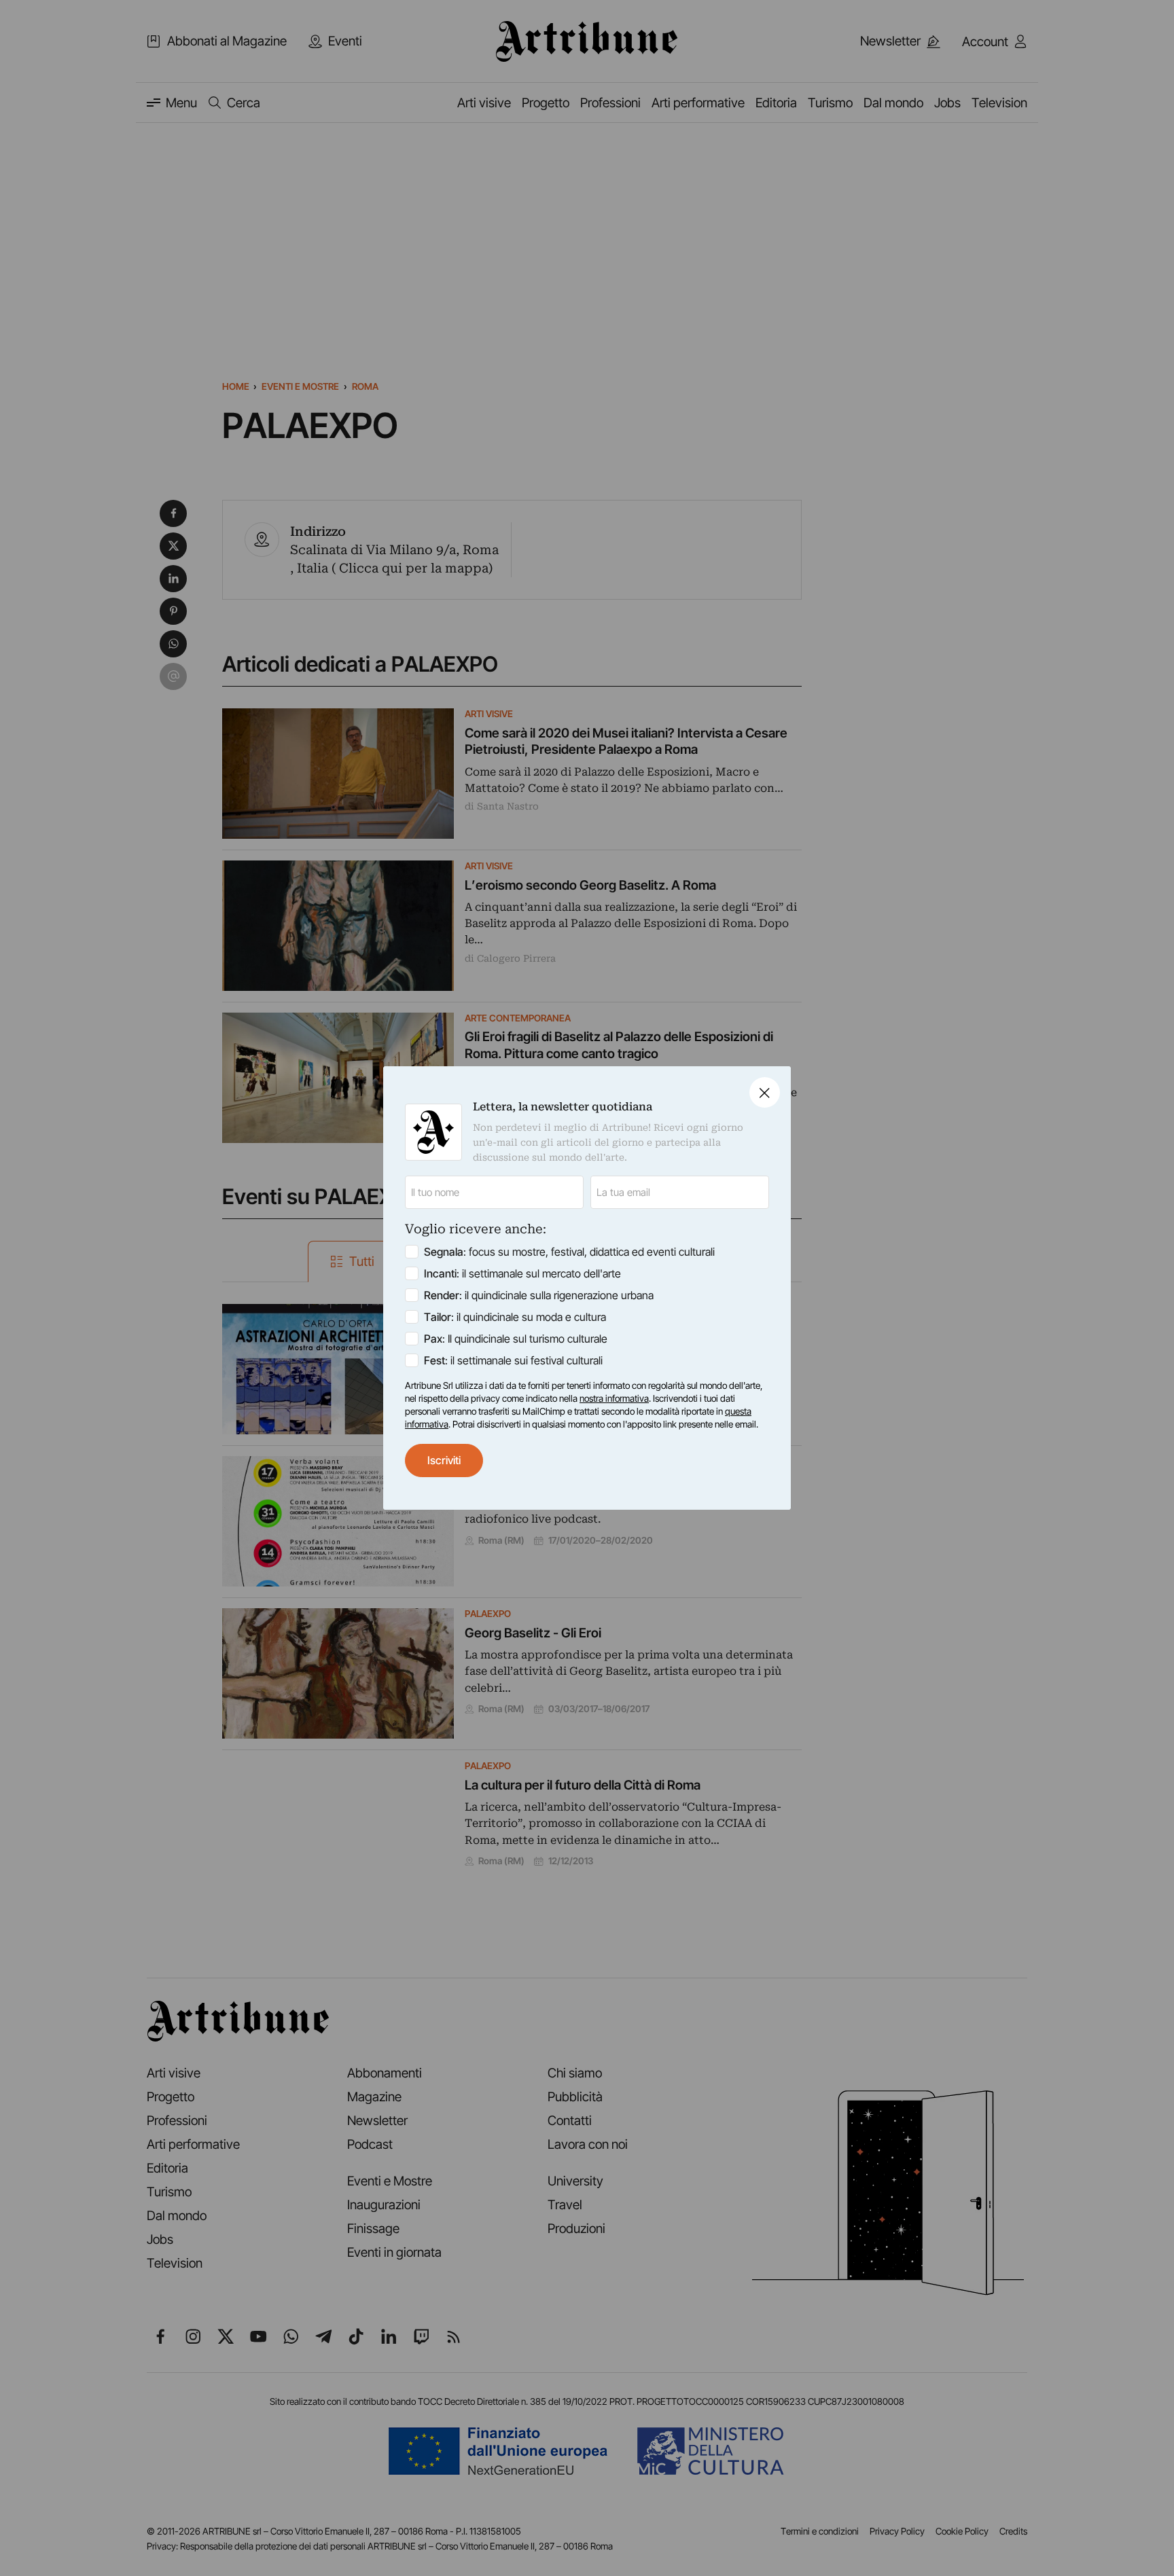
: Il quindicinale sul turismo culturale (516, 1339)
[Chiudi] (765, 1092)
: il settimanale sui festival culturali (513, 1360)
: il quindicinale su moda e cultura (515, 1317)
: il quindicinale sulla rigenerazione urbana (539, 1295)
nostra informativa (614, 1398)
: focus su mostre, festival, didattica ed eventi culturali (569, 1252)
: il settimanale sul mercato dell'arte (522, 1273)
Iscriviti (444, 1460)
